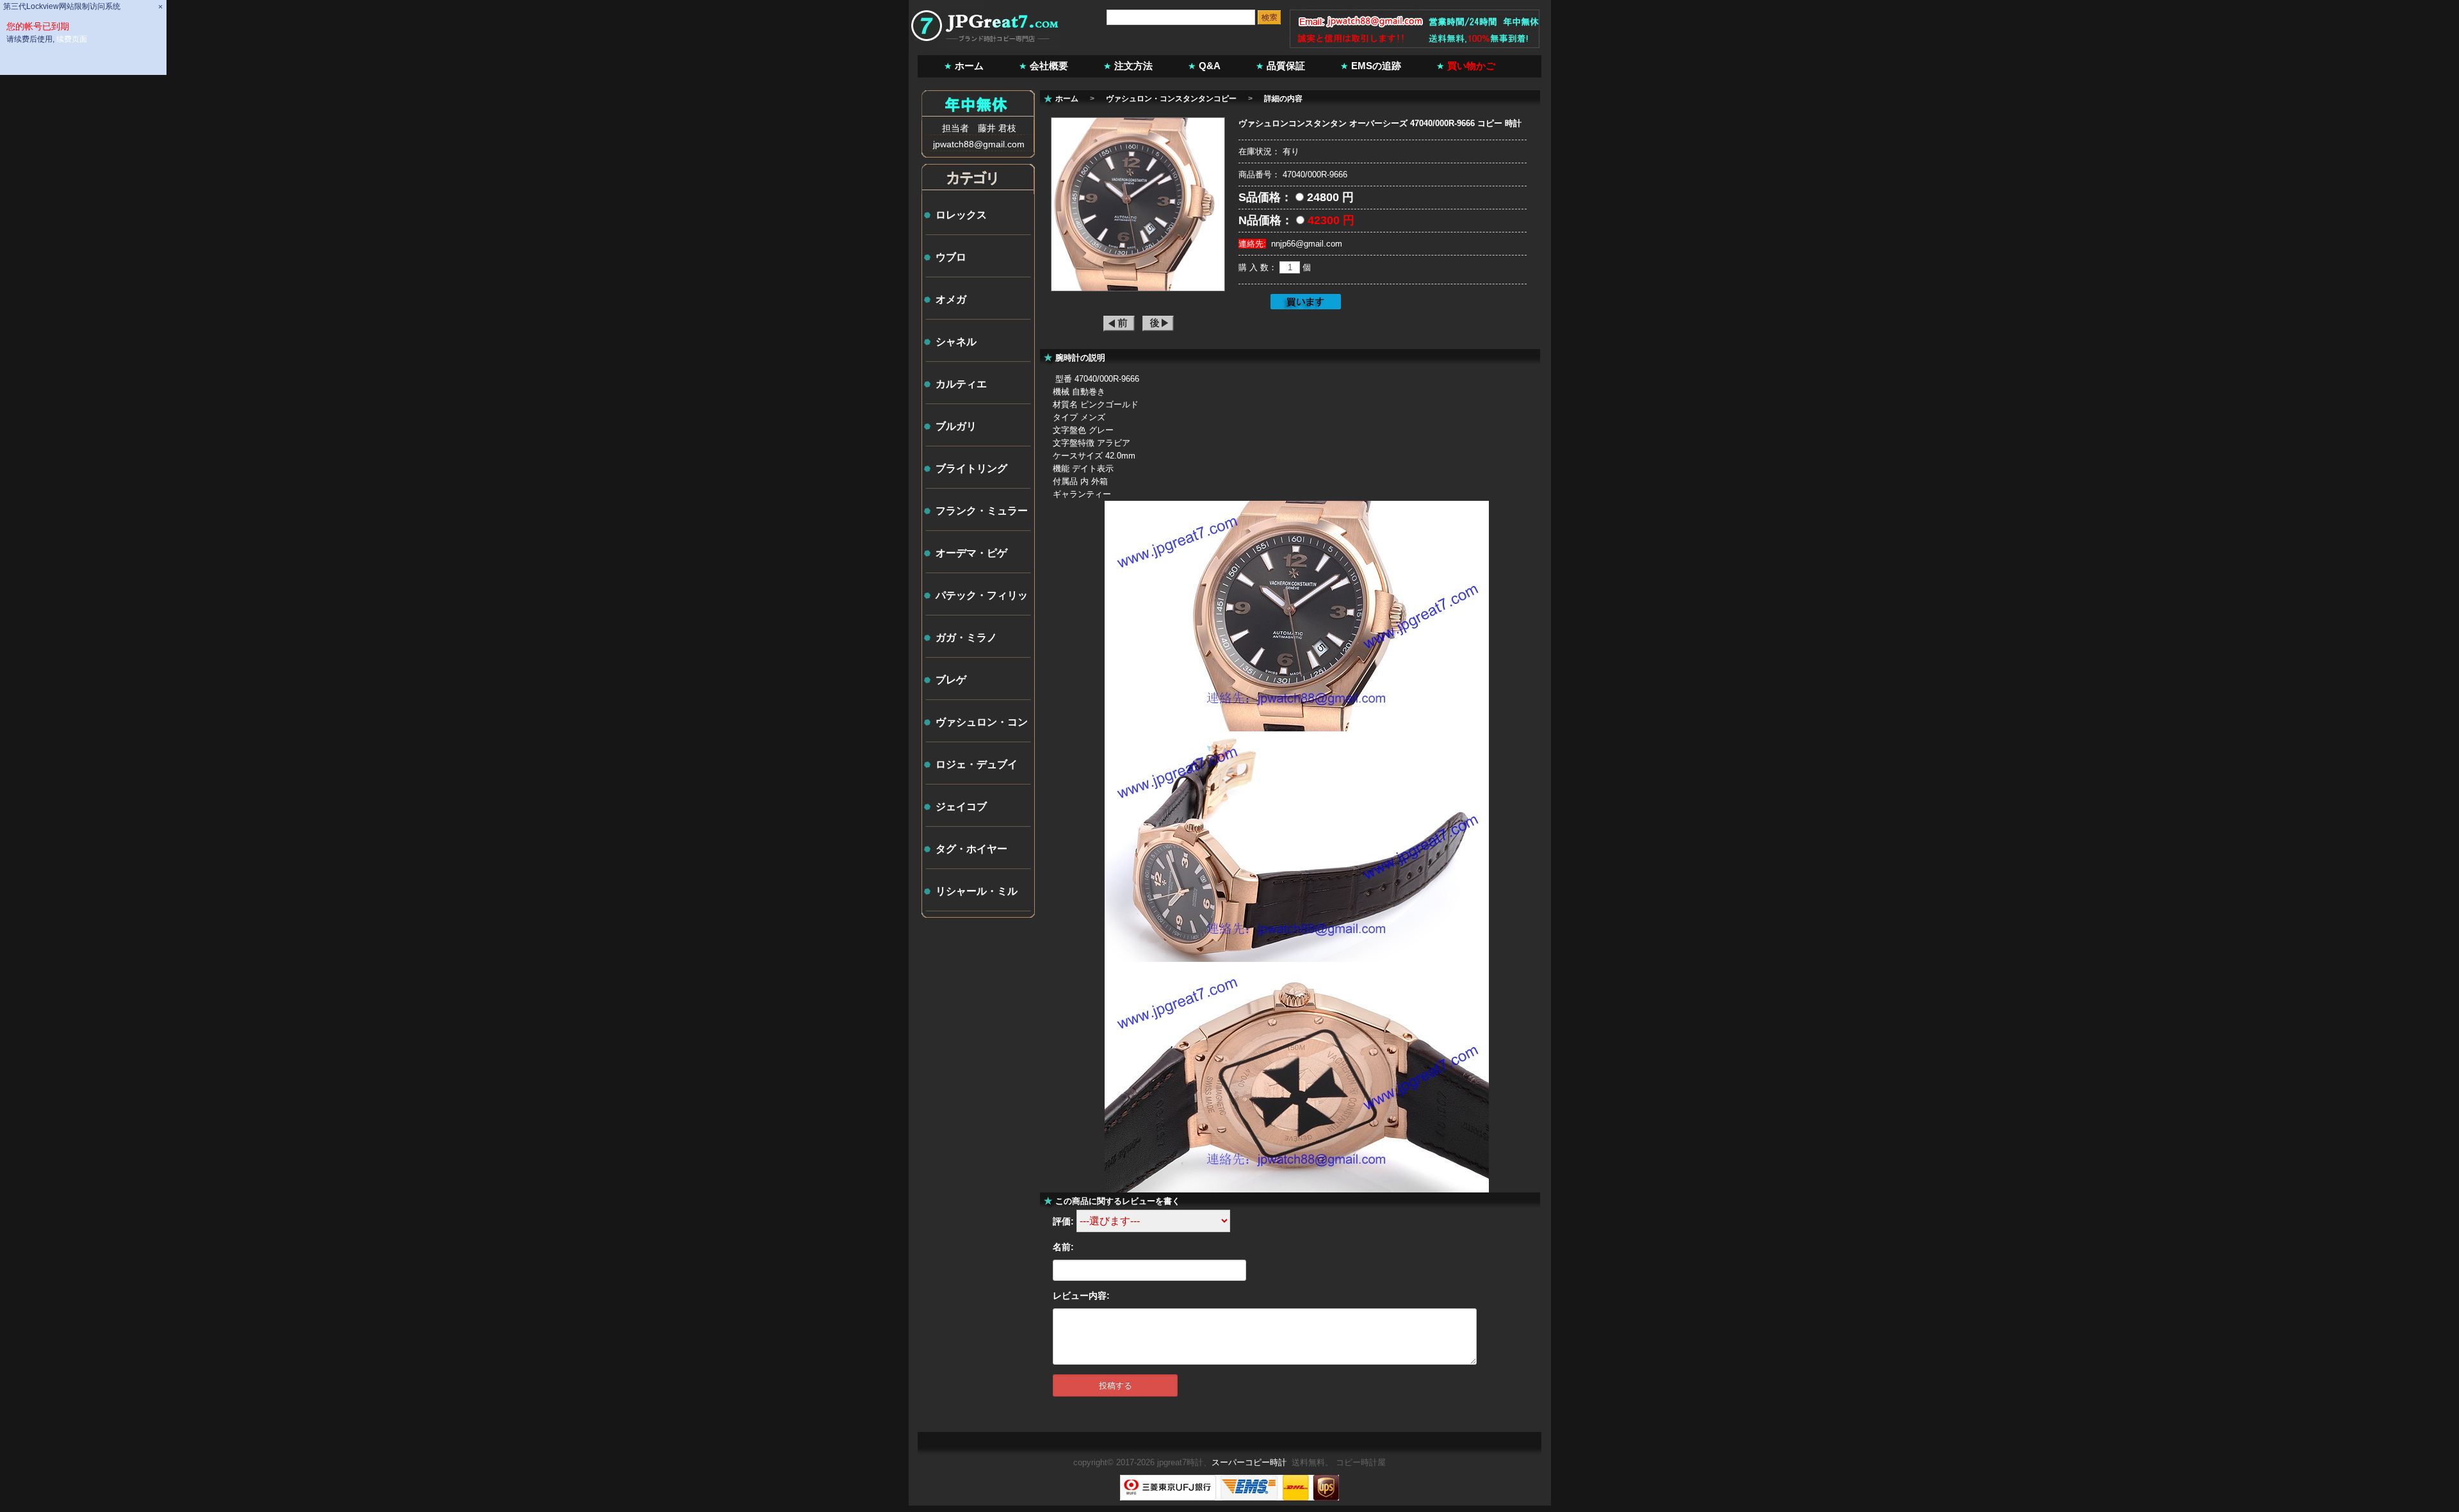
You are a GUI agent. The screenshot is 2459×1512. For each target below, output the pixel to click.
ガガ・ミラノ (966, 638)
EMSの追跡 (1376, 66)
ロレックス (961, 215)
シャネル (956, 342)
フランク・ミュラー (982, 511)
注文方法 (1133, 66)
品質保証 (1286, 66)
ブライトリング (971, 468)
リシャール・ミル (977, 891)
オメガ (951, 299)
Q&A (1210, 66)
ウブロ (951, 257)
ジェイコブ (961, 807)
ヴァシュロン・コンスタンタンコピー (1171, 99)
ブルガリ (956, 426)
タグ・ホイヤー (971, 849)
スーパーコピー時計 (1249, 1462)
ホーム (969, 66)
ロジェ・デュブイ (977, 764)
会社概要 (1049, 66)
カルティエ (961, 384)
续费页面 (72, 39)
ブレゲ (951, 680)
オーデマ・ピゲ (971, 553)
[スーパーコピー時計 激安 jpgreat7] (985, 46)
